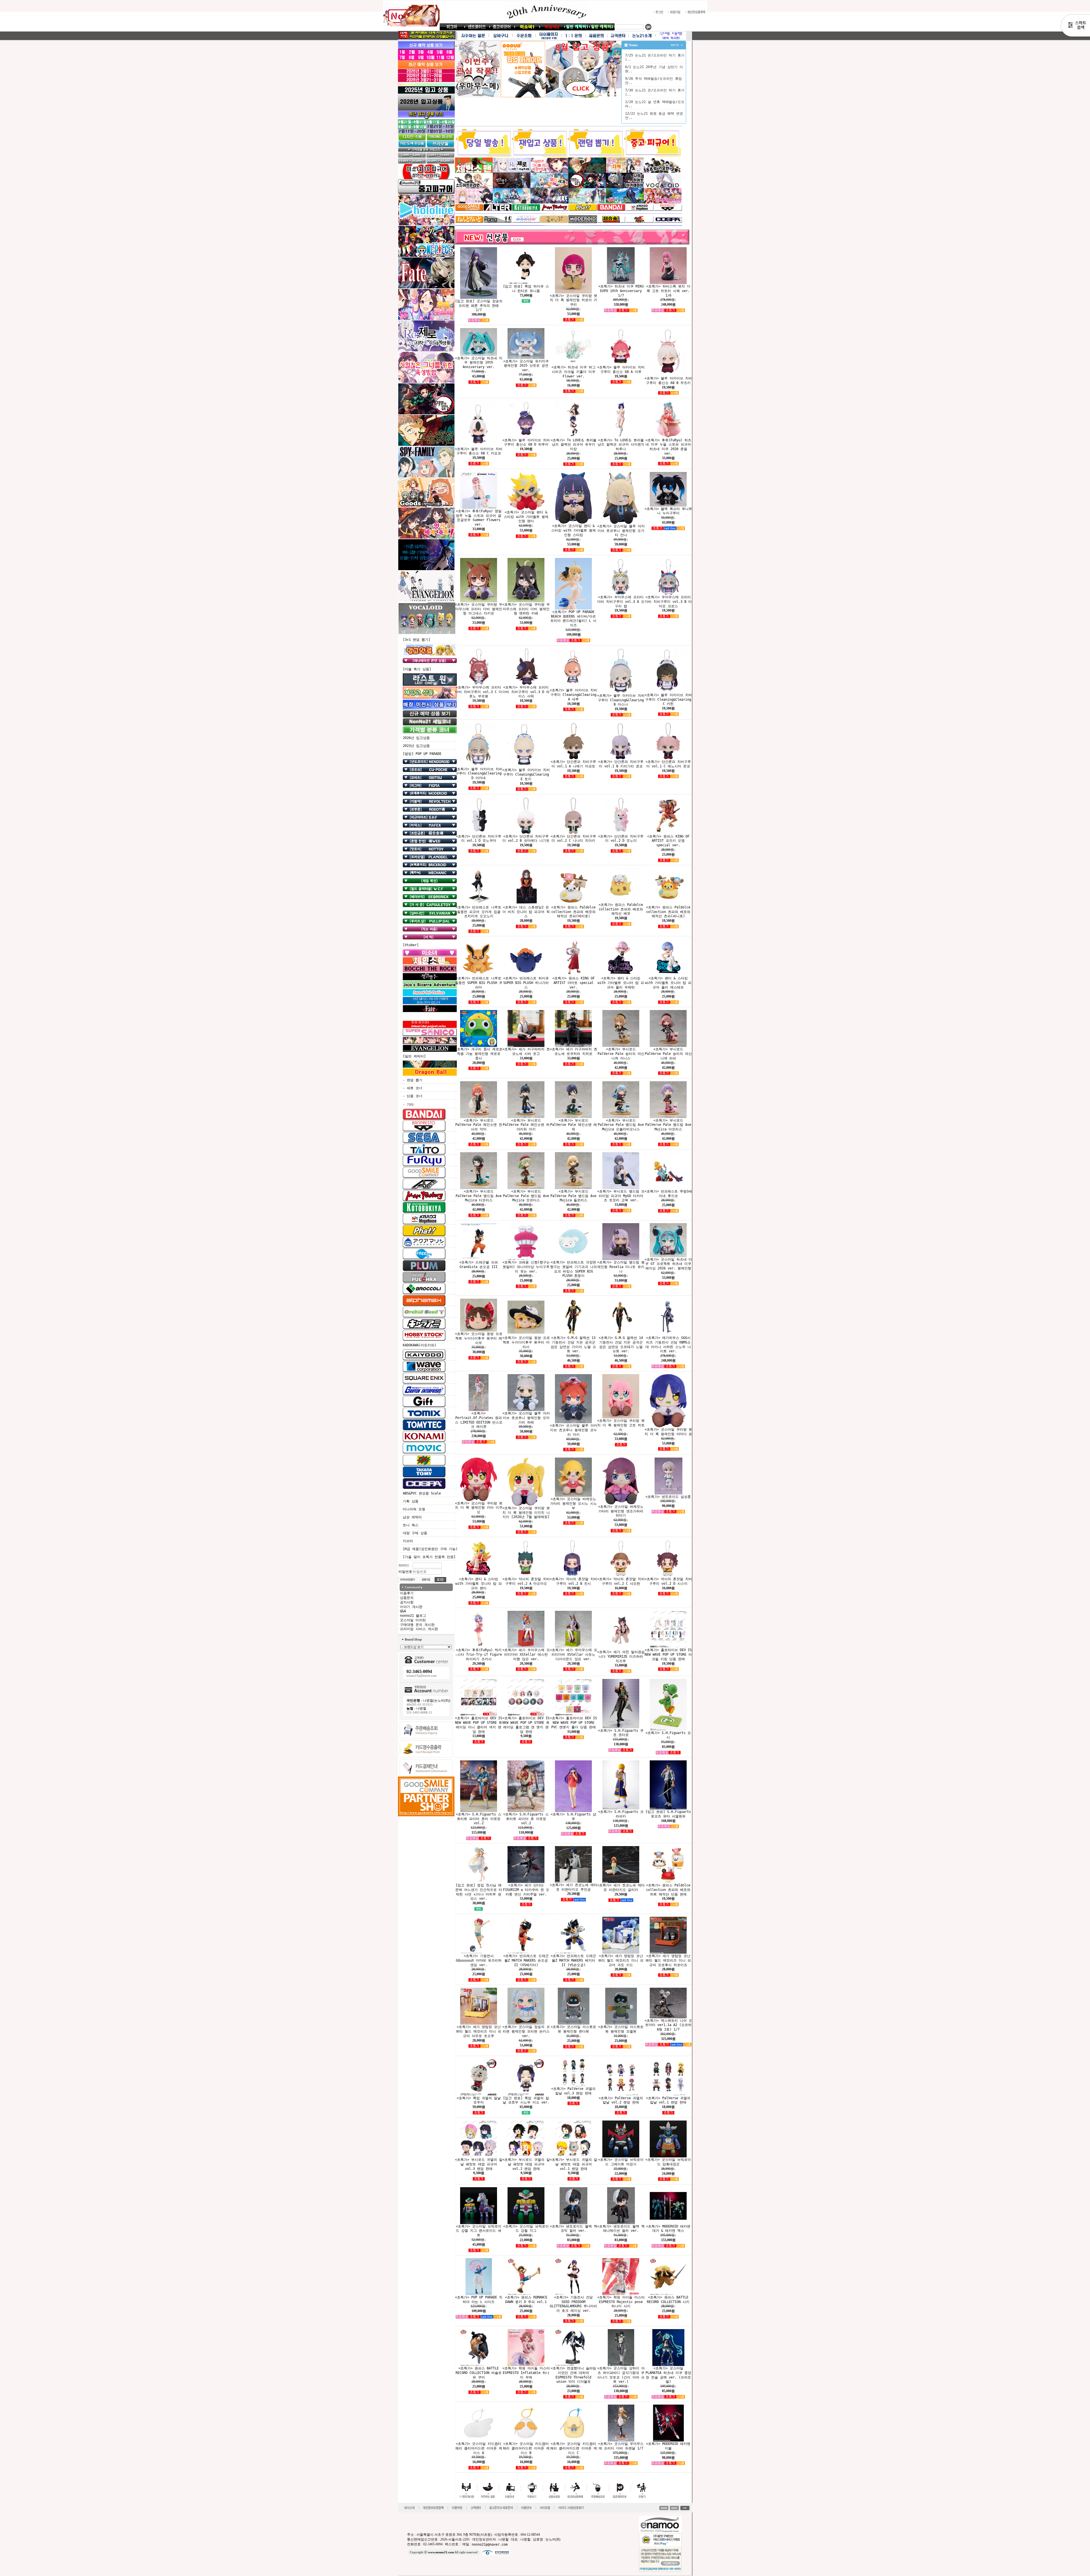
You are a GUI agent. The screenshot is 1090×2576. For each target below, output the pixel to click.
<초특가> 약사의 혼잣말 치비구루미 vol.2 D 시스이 (668, 1581)
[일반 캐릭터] (414, 1056)
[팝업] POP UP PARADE (422, 754)
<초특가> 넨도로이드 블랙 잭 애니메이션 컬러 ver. (621, 2228)
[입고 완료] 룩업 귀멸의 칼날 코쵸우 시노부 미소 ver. (526, 2100)
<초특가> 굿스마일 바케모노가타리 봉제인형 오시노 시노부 (574, 1504)
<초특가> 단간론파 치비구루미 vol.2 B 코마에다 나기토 (526, 838)
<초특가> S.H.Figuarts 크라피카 (621, 1814)
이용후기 (407, 1593)
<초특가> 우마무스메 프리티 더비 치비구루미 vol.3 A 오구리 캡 (621, 602)
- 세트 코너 (413, 1088)
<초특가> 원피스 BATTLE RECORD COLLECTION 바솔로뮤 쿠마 (479, 2373)
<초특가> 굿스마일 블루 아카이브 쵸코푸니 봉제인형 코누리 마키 (574, 1430)
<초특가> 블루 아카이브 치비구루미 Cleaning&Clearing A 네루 (574, 695)
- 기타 (408, 1105)
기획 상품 (411, 1501)
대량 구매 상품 (415, 1533)
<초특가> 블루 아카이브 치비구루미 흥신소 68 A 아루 (621, 370)
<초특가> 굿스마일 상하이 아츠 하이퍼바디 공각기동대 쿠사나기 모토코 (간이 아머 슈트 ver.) (621, 2375)
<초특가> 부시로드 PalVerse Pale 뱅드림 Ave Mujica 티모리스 (479, 1196)
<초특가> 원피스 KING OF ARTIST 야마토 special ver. (574, 983)
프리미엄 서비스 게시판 (419, 1629)
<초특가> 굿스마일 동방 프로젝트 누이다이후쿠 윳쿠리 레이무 (479, 1338)
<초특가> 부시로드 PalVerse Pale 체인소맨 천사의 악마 (479, 1125)
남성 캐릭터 (412, 1517)
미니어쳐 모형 (414, 1509)
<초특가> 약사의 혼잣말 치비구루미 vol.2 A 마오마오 (526, 1581)
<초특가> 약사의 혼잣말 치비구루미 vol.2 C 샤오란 (621, 1581)
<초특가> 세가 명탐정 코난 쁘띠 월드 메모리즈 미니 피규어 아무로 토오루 (479, 2031)
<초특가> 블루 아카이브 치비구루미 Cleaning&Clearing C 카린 (668, 700)
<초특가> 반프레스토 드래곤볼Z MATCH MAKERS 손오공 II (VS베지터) (526, 1960)
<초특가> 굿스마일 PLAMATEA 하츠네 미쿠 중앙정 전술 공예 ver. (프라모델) (668, 2375)
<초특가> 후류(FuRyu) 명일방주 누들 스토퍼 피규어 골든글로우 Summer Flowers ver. (479, 518)
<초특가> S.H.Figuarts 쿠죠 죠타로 (621, 1733)
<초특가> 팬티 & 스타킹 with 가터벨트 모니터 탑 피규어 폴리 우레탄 (621, 983)
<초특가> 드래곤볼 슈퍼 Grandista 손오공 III (479, 1265)
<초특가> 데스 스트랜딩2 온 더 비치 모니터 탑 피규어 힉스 (526, 912)
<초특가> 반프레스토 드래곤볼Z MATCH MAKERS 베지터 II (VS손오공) (573, 1960)
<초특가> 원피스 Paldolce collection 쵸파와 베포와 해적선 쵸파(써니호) (668, 912)
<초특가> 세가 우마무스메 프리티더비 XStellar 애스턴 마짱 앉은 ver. (526, 1655)
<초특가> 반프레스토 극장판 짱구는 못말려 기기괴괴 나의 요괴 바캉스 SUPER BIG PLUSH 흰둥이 (574, 1269)
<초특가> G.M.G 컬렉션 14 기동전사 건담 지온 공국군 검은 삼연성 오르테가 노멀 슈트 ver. (621, 1344)
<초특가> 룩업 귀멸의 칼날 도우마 (479, 2100)
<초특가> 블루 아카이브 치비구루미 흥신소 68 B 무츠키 (668, 381)
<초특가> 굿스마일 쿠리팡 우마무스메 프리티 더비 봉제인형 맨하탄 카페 (526, 609)
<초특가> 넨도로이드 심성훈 (668, 1496)
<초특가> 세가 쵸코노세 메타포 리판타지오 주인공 (574, 1887)
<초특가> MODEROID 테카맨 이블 (668, 2446)
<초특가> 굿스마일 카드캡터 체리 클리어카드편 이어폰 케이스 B (526, 2448)
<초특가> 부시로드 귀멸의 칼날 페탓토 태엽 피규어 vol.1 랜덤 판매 (574, 2164)
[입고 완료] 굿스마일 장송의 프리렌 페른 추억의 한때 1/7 (479, 306)
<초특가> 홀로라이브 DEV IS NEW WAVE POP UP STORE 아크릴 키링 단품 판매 (668, 1655)
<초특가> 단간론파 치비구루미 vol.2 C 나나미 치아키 (573, 838)
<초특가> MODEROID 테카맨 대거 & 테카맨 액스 (668, 2228)
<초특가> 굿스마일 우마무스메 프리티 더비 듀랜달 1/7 (621, 2446)
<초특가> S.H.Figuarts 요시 (668, 1735)
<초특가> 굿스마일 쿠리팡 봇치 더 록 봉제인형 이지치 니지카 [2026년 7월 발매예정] (526, 1513)
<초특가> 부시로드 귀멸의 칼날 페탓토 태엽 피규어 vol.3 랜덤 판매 (479, 2164)
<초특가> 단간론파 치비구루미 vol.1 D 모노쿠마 (479, 838)
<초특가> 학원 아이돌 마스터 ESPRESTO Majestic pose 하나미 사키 (621, 2302)
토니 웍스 (411, 1525)
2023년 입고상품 (416, 746)
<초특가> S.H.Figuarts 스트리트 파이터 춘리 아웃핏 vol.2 (479, 1819)
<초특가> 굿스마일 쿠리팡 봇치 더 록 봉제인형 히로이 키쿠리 (574, 300)
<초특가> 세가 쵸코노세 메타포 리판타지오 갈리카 (621, 1888)
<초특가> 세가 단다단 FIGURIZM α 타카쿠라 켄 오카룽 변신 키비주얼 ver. (526, 1890)
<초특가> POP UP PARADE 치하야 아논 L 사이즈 (479, 2300)
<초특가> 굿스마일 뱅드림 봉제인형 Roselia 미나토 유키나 (621, 1267)
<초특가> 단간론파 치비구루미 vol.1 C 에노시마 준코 (668, 764)
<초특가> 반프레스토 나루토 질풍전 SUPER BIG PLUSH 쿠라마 (479, 983)
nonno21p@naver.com (490, 2544)
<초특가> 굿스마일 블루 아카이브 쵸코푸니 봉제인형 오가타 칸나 (621, 531)
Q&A (403, 1611)
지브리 (408, 1541)
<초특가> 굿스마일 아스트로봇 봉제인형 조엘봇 (621, 2029)
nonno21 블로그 (413, 1616)
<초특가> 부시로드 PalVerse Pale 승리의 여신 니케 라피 (668, 1054)
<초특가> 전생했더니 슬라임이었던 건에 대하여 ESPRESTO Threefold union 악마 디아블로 (573, 2375)
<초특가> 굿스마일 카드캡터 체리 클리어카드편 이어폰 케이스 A (479, 2448)
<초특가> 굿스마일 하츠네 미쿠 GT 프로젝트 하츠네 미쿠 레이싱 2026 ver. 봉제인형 (668, 1264)
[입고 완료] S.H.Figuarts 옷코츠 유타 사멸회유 (668, 1814)
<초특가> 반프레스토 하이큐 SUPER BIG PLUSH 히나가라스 (526, 983)
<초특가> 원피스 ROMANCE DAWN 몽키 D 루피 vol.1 (526, 2300)
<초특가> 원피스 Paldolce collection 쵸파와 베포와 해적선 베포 (621, 909)
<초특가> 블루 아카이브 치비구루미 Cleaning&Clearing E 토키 (526, 774)
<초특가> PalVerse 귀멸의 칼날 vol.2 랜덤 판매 (621, 2100)
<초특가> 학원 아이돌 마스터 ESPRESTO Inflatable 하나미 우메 (526, 2373)
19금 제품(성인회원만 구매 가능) (430, 1549)
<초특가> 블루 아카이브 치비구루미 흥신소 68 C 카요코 (479, 451)
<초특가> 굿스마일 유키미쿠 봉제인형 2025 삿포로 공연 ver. (526, 366)
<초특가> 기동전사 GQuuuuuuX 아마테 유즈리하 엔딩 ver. (479, 1960)
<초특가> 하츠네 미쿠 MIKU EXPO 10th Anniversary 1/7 (621, 291)
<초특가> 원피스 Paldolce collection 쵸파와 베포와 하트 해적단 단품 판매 (668, 1890)
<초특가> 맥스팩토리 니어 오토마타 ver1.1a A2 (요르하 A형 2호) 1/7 (668, 2025)
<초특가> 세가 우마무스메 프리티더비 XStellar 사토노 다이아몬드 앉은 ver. (574, 1655)
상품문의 (407, 1598)
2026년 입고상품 (416, 738)
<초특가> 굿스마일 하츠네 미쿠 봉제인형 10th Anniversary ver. (479, 362)
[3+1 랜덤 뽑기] (417, 640)
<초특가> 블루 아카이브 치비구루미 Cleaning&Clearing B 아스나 (621, 700)
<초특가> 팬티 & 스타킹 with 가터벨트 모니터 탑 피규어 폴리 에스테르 (668, 983)
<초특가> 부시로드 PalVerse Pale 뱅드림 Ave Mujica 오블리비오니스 (621, 1125)
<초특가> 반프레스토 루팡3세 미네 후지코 (668, 1194)
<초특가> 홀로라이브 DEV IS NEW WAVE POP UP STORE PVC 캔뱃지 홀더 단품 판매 (573, 1723)
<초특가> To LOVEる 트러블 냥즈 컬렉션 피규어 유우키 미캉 (574, 444)
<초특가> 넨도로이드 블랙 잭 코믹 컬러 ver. (574, 2228)
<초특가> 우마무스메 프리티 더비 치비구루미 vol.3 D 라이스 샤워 (526, 692)
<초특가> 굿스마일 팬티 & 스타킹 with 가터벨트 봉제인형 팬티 (526, 517)
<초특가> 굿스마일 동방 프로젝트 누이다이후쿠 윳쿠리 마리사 (526, 1342)
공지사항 (407, 1602)
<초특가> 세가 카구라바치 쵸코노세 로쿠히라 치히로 (574, 1051)
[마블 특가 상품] (417, 669)
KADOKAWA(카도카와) (420, 1345)
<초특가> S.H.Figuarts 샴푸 (573, 1817)
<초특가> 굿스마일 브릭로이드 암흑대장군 (668, 2162)
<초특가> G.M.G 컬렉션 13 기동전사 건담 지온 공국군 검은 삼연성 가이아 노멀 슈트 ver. (573, 1344)
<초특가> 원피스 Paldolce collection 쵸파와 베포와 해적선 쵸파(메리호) (573, 912)
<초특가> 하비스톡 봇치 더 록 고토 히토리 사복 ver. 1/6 (668, 291)
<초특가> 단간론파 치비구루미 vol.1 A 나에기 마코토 (573, 764)
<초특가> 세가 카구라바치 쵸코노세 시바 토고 (526, 1051)
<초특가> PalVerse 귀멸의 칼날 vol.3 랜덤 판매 (573, 2091)
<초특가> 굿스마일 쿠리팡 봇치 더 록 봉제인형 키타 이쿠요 (479, 1508)
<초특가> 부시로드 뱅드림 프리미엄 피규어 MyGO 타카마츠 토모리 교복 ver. (621, 1196)
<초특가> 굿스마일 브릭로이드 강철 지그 (526, 2228)
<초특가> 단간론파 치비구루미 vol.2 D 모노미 (621, 838)
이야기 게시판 (411, 1607)
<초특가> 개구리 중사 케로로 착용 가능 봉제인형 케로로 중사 (479, 1054)
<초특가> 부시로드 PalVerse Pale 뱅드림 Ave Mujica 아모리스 (668, 1125)
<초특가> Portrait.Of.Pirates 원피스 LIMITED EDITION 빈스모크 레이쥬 (479, 1420)
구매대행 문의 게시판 (417, 1624)
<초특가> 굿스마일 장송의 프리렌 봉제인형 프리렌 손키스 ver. (526, 2031)
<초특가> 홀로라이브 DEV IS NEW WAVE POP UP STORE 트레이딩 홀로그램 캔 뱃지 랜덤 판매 (526, 1725)
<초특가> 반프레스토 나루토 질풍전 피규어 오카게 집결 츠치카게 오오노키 (479, 912)
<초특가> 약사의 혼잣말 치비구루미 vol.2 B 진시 (574, 1581)
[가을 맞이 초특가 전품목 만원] (429, 1557)
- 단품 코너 (413, 1096)
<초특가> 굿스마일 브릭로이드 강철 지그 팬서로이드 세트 (479, 2231)
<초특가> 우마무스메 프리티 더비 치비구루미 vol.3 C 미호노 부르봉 (479, 692)
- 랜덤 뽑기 (413, 1080)
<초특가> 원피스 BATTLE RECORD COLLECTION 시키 (668, 2300)
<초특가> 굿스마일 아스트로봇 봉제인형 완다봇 (573, 2029)
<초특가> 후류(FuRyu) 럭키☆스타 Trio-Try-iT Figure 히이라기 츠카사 (479, 1655)
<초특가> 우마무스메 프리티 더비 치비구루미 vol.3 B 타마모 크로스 (668, 602)
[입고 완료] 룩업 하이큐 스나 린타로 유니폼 (526, 289)
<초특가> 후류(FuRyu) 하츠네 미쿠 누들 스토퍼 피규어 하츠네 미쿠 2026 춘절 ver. (668, 447)
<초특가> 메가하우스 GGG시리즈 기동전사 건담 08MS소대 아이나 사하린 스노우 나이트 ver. (668, 1344)
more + (677, 45)
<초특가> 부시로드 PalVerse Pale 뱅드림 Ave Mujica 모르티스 (526, 1196)
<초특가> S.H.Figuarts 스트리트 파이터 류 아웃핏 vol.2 (526, 1819)
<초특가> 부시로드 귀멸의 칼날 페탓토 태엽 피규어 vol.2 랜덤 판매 (526, 2164)
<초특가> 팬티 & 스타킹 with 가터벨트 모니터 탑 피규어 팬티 (479, 1584)
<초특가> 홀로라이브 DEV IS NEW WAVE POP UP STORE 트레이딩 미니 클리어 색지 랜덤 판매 (479, 1725)
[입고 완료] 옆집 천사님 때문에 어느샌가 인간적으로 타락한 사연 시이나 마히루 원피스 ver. (479, 1892)
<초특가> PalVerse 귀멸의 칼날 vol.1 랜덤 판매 (668, 2100)
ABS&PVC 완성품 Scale (422, 1493)
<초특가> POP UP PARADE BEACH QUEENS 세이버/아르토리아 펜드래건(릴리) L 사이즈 (573, 619)
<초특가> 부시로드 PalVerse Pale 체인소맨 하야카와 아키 (526, 1125)
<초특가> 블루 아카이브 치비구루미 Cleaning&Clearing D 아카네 (479, 773)
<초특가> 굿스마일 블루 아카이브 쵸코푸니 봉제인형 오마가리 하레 (526, 1418)
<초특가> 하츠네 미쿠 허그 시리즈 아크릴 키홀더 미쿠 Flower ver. (574, 372)
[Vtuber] (411, 945)
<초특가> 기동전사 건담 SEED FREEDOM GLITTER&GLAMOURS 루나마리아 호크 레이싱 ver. (574, 2304)
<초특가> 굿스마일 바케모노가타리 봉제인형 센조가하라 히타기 (621, 1511)
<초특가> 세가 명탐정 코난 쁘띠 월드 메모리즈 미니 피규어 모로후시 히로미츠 (668, 1960)
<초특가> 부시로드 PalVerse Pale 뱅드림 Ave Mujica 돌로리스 (573, 1196)
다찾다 (1075, 26)
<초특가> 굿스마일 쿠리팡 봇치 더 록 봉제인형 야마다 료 (668, 1432)
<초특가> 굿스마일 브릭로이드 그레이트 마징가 (621, 2162)
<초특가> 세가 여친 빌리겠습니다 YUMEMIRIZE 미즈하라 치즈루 (621, 1657)
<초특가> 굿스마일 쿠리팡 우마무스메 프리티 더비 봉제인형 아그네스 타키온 (479, 609)
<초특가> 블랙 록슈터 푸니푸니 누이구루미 (668, 511)
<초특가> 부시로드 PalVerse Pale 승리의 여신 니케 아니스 (621, 1054)
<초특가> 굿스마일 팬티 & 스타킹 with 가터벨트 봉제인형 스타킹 (574, 530)
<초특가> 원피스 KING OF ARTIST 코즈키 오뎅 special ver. (668, 841)
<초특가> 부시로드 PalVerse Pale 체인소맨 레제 (574, 1125)
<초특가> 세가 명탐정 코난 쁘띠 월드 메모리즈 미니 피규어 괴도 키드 (621, 1960)
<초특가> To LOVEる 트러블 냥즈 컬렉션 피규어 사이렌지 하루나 (621, 444)
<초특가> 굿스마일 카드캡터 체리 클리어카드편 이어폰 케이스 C (574, 2448)
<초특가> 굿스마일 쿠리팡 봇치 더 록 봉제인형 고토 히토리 (621, 1425)
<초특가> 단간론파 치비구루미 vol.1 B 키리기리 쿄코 (621, 764)
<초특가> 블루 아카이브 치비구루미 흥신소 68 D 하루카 (526, 442)
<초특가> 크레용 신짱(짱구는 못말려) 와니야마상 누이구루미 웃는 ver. (526, 1267)
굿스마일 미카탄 (413, 1620)
